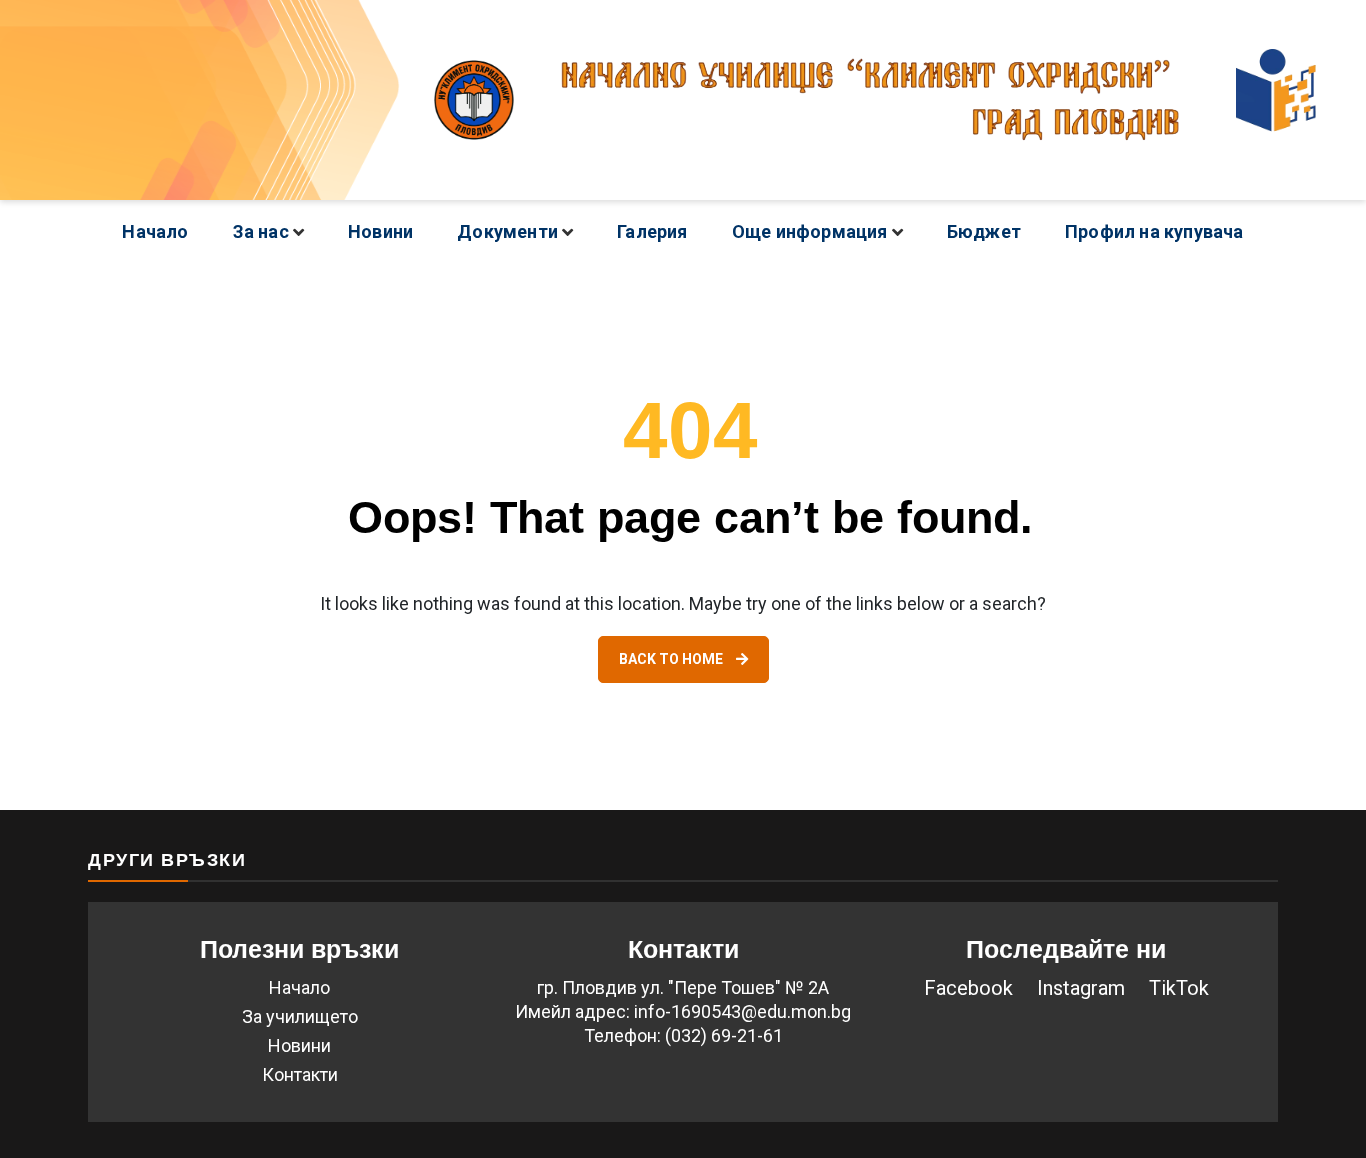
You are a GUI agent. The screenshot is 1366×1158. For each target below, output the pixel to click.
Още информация (810, 231)
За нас (261, 231)
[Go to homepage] (683, 100)
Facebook (968, 988)
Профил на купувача (1154, 231)
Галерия (652, 231)
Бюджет (984, 231)
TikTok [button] (1179, 988)
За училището (300, 1016)
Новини (380, 231)
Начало (155, 231)
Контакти (300, 1074)
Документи (507, 231)
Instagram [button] (1081, 988)
